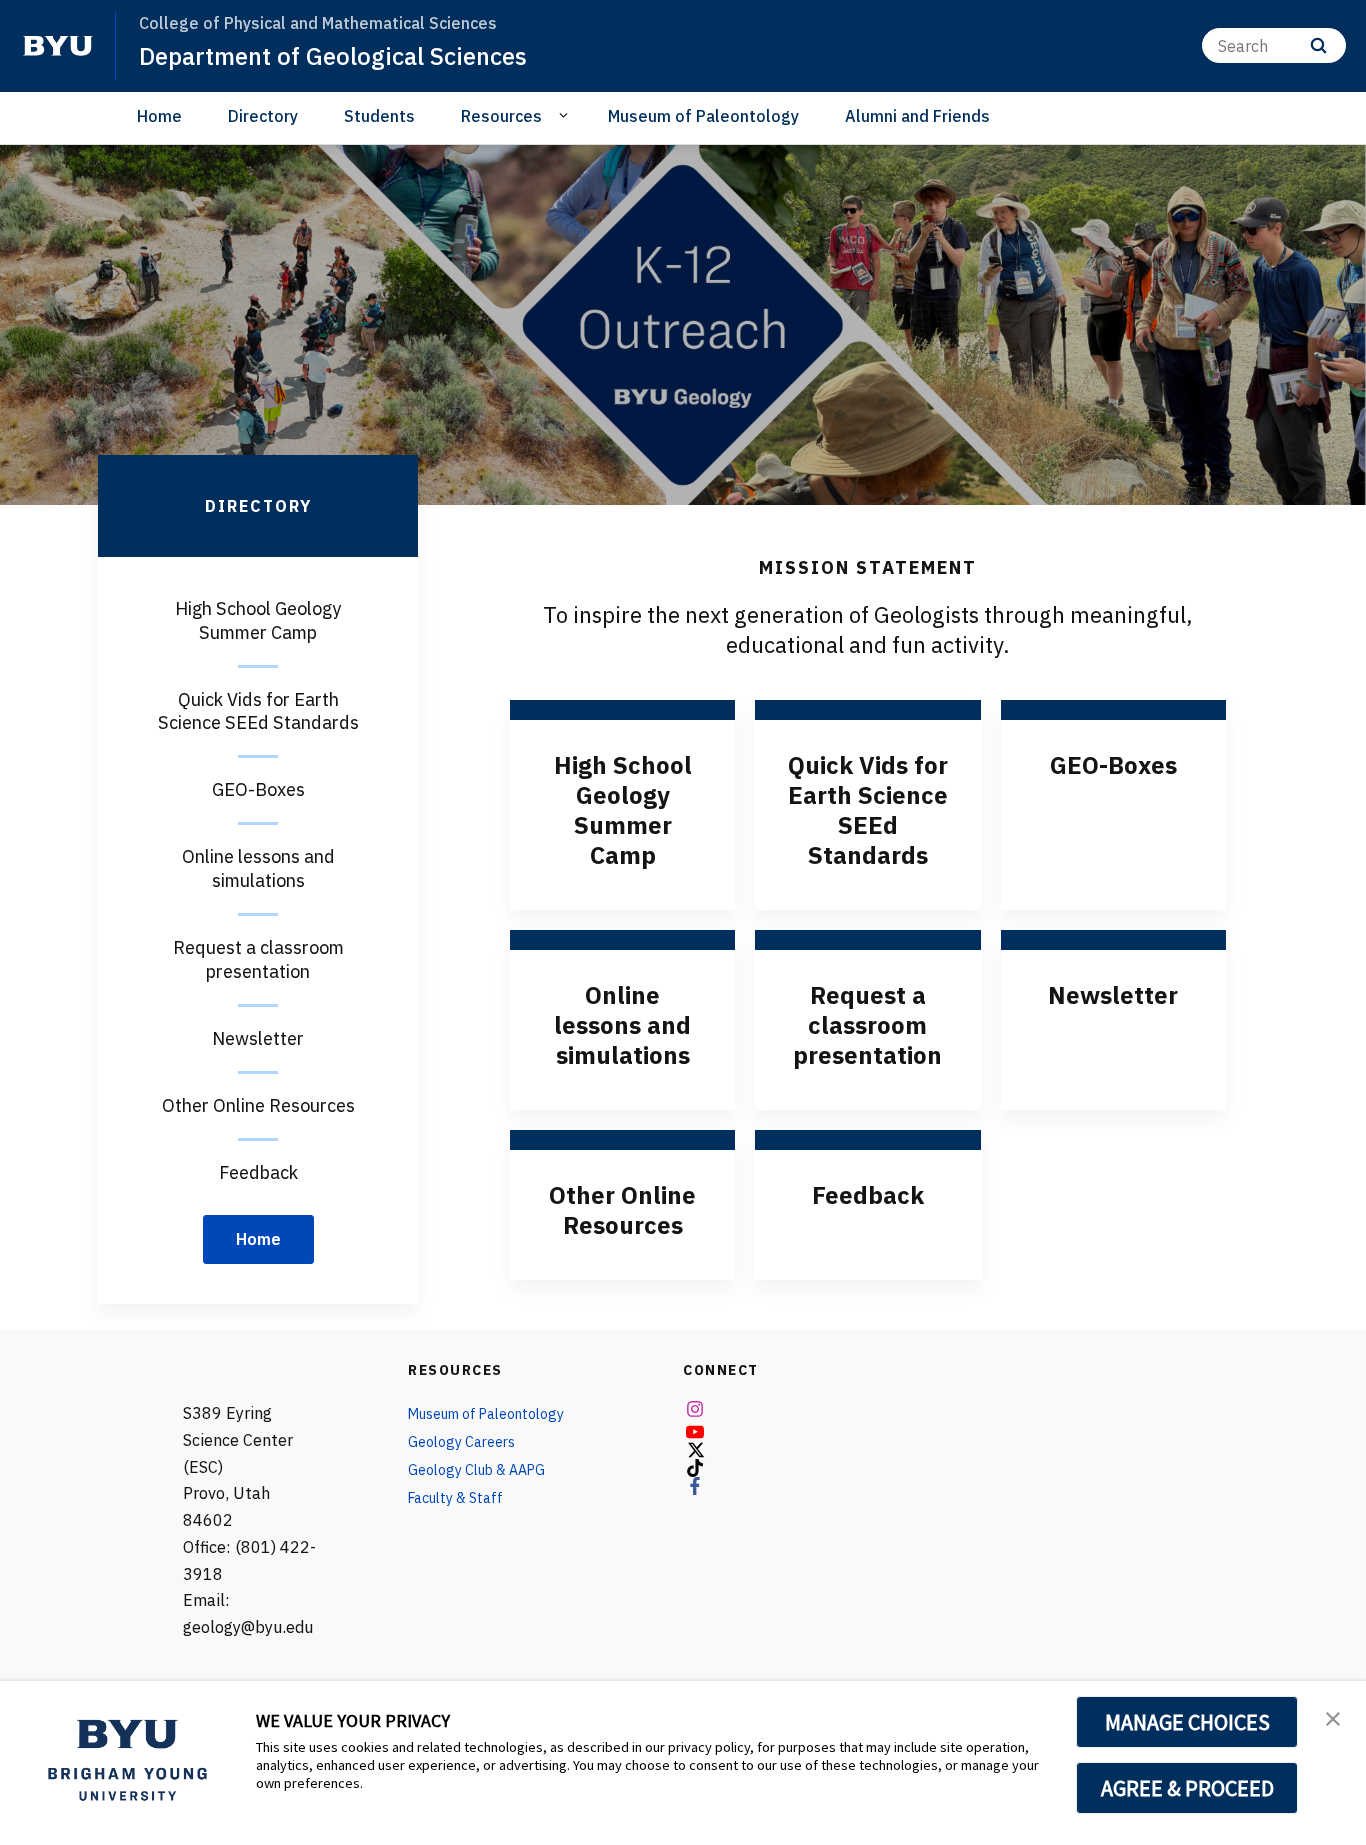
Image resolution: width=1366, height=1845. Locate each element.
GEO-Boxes (1113, 765)
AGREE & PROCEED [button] (1187, 1788)
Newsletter (1113, 995)
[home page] (58, 46)
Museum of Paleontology (703, 116)
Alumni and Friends (917, 116)
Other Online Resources (622, 1210)
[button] (1333, 1717)
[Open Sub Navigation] (566, 115)
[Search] (1318, 45)
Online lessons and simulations (622, 1025)
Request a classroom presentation (867, 1025)
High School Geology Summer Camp (623, 810)
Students (379, 116)
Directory (263, 116)
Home (159, 116)
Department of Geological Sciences (333, 56)
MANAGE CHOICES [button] (1187, 1722)
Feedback (868, 1195)
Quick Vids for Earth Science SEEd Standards (868, 810)
